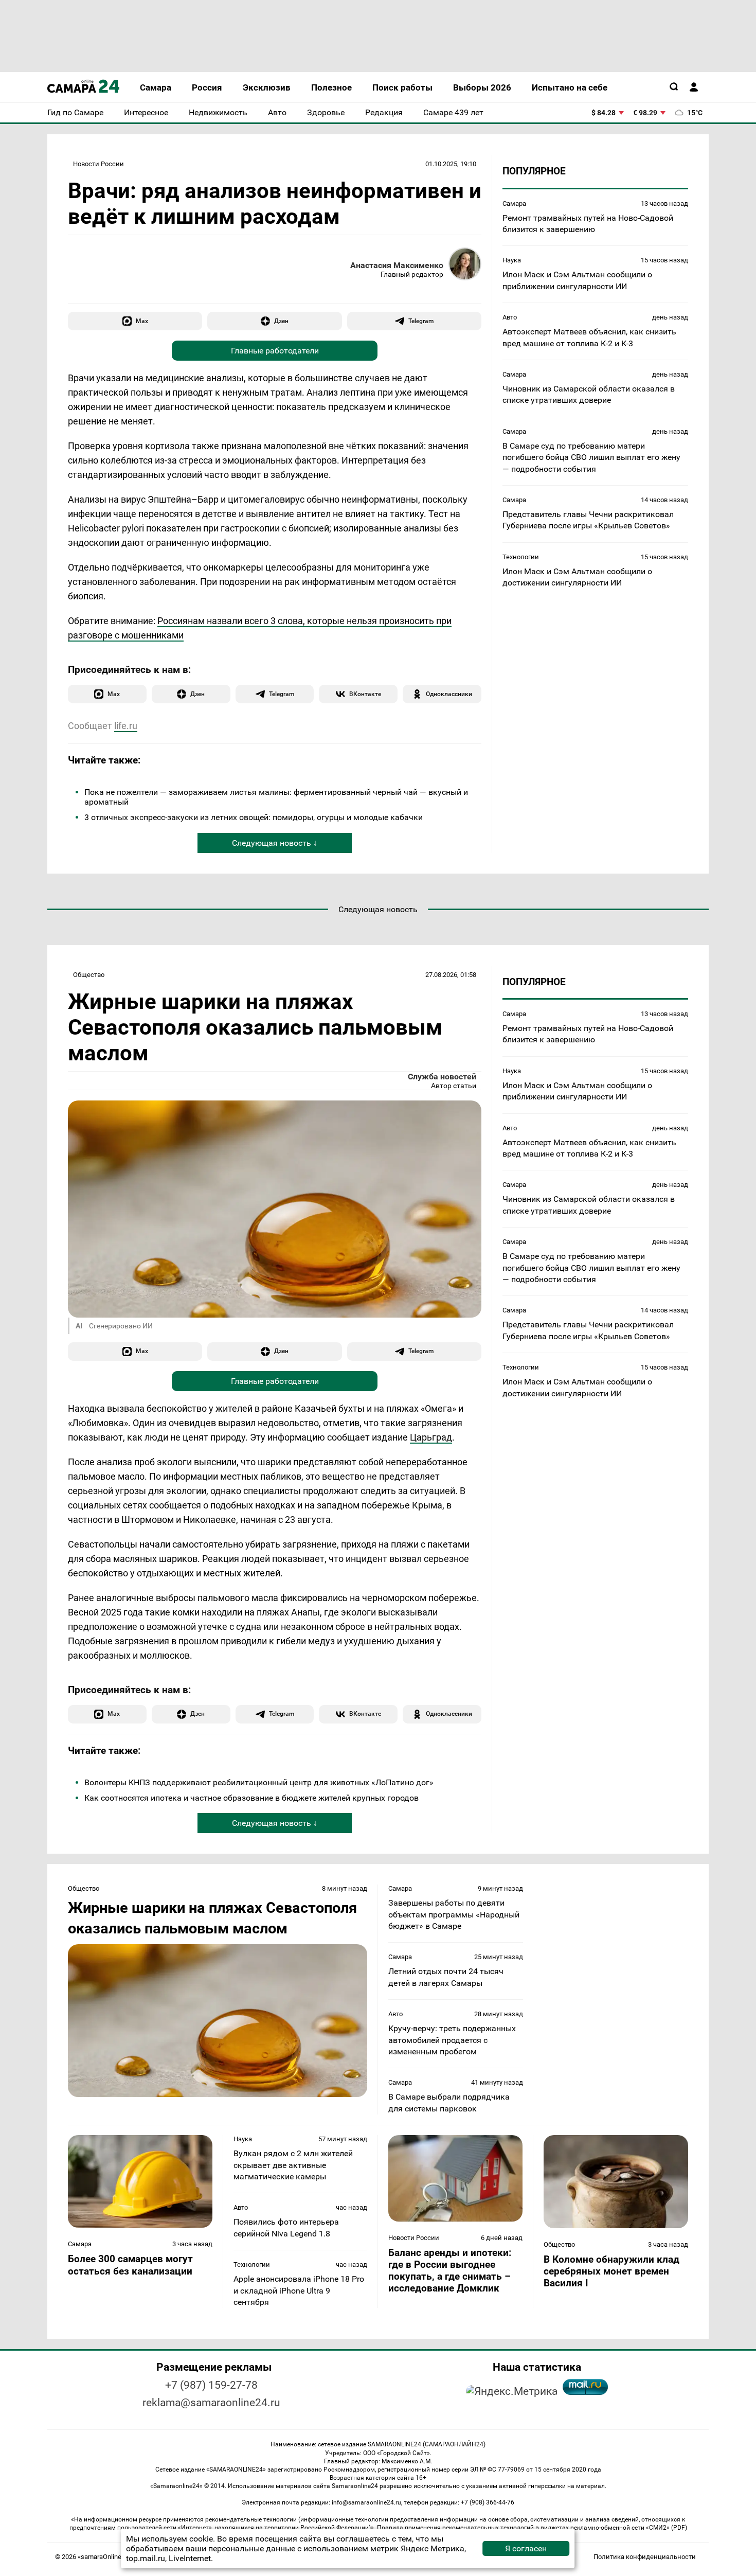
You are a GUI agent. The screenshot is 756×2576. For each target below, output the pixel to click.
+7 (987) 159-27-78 (211, 2385)
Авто (510, 317)
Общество (89, 975)
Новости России (98, 164)
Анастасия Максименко (397, 265)
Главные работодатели (275, 351)
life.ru (126, 726)
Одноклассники (449, 694)
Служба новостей (442, 1077)
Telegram (421, 321)
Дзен (281, 321)
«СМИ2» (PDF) (667, 2528)
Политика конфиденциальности (645, 2557)
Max (142, 321)
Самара (514, 203)
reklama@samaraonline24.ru (211, 2403)
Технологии (521, 556)
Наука (512, 260)
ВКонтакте (365, 694)
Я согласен (526, 2548)
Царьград (431, 1437)
